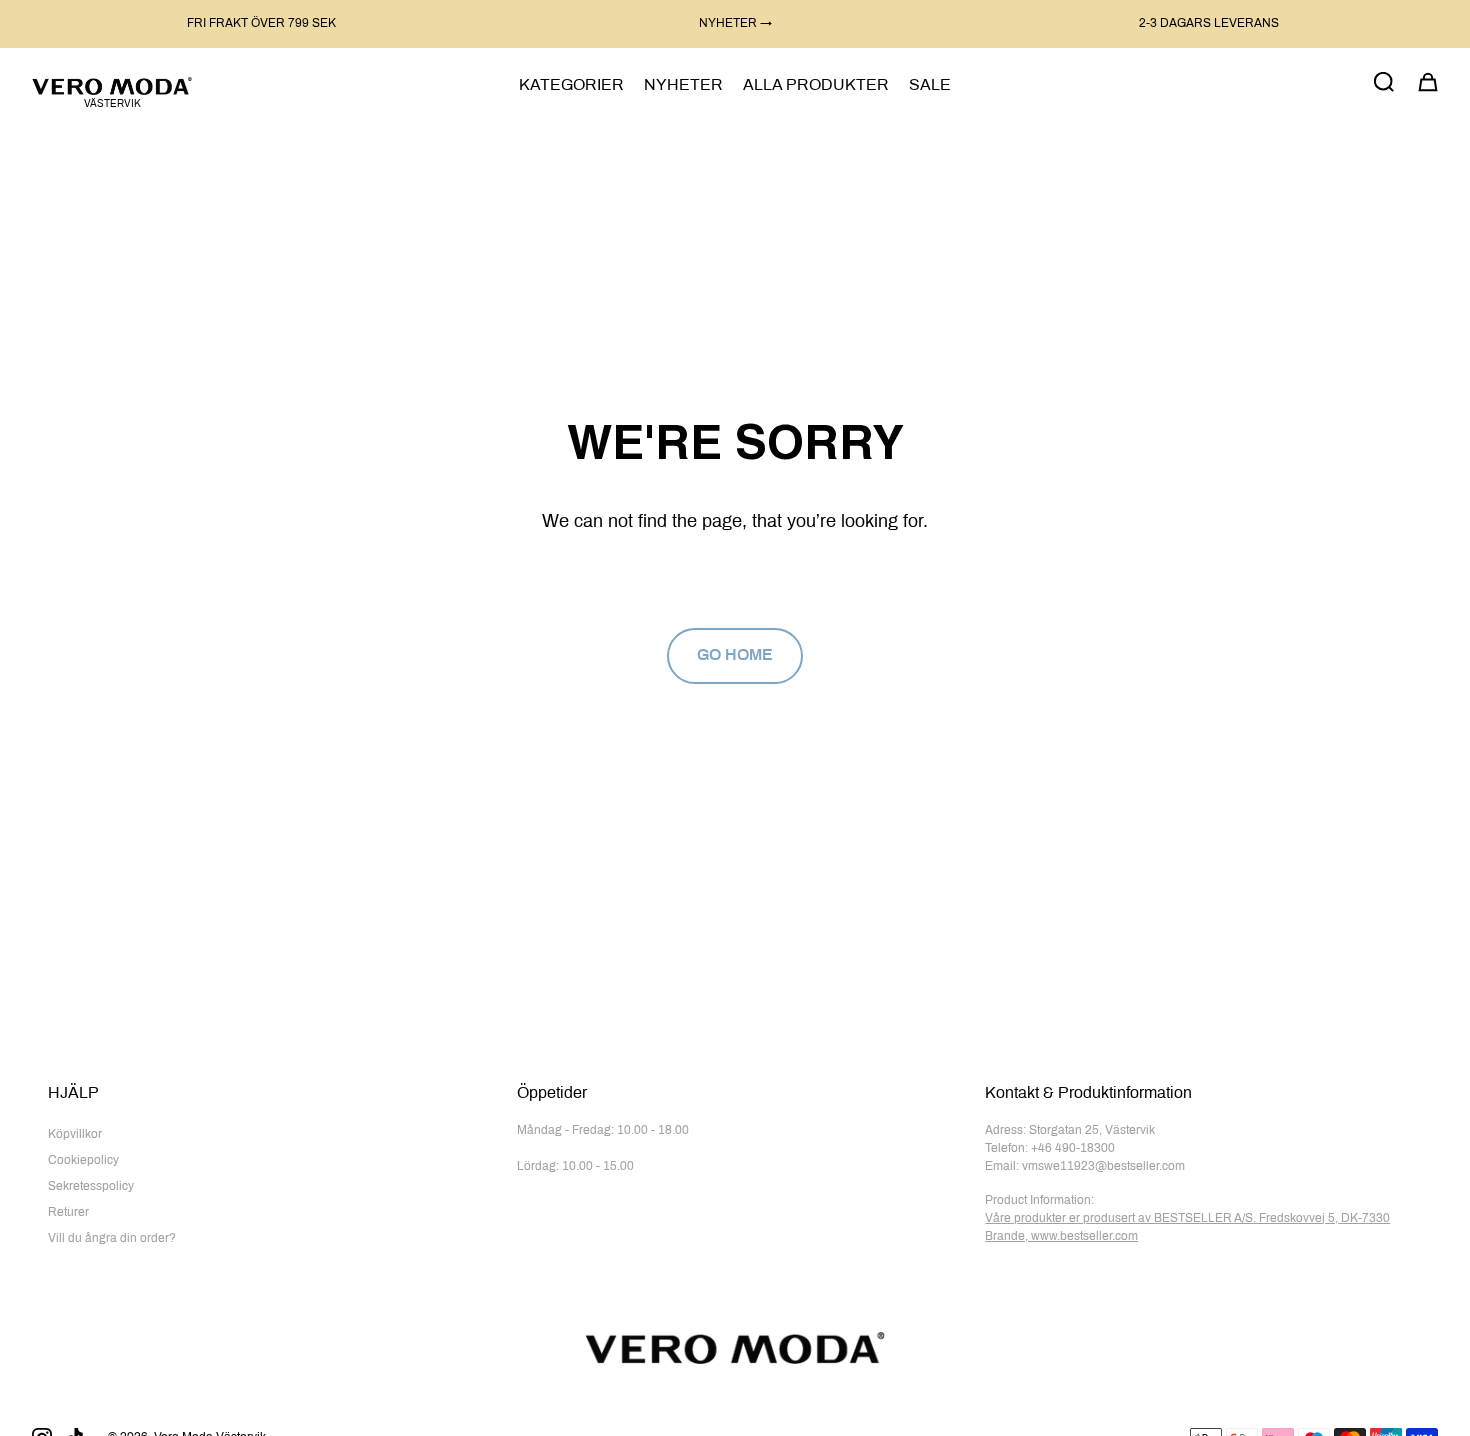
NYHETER (683, 85)
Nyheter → (735, 24)
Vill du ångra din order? (112, 1239)
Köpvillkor (75, 1135)
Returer (68, 1213)
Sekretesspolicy (91, 1187)
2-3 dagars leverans (1209, 24)
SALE (930, 85)
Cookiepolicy (83, 1161)
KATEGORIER (571, 85)
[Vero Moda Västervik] (112, 85)
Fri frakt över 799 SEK (261, 24)
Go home (735, 655)
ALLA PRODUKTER (816, 85)
